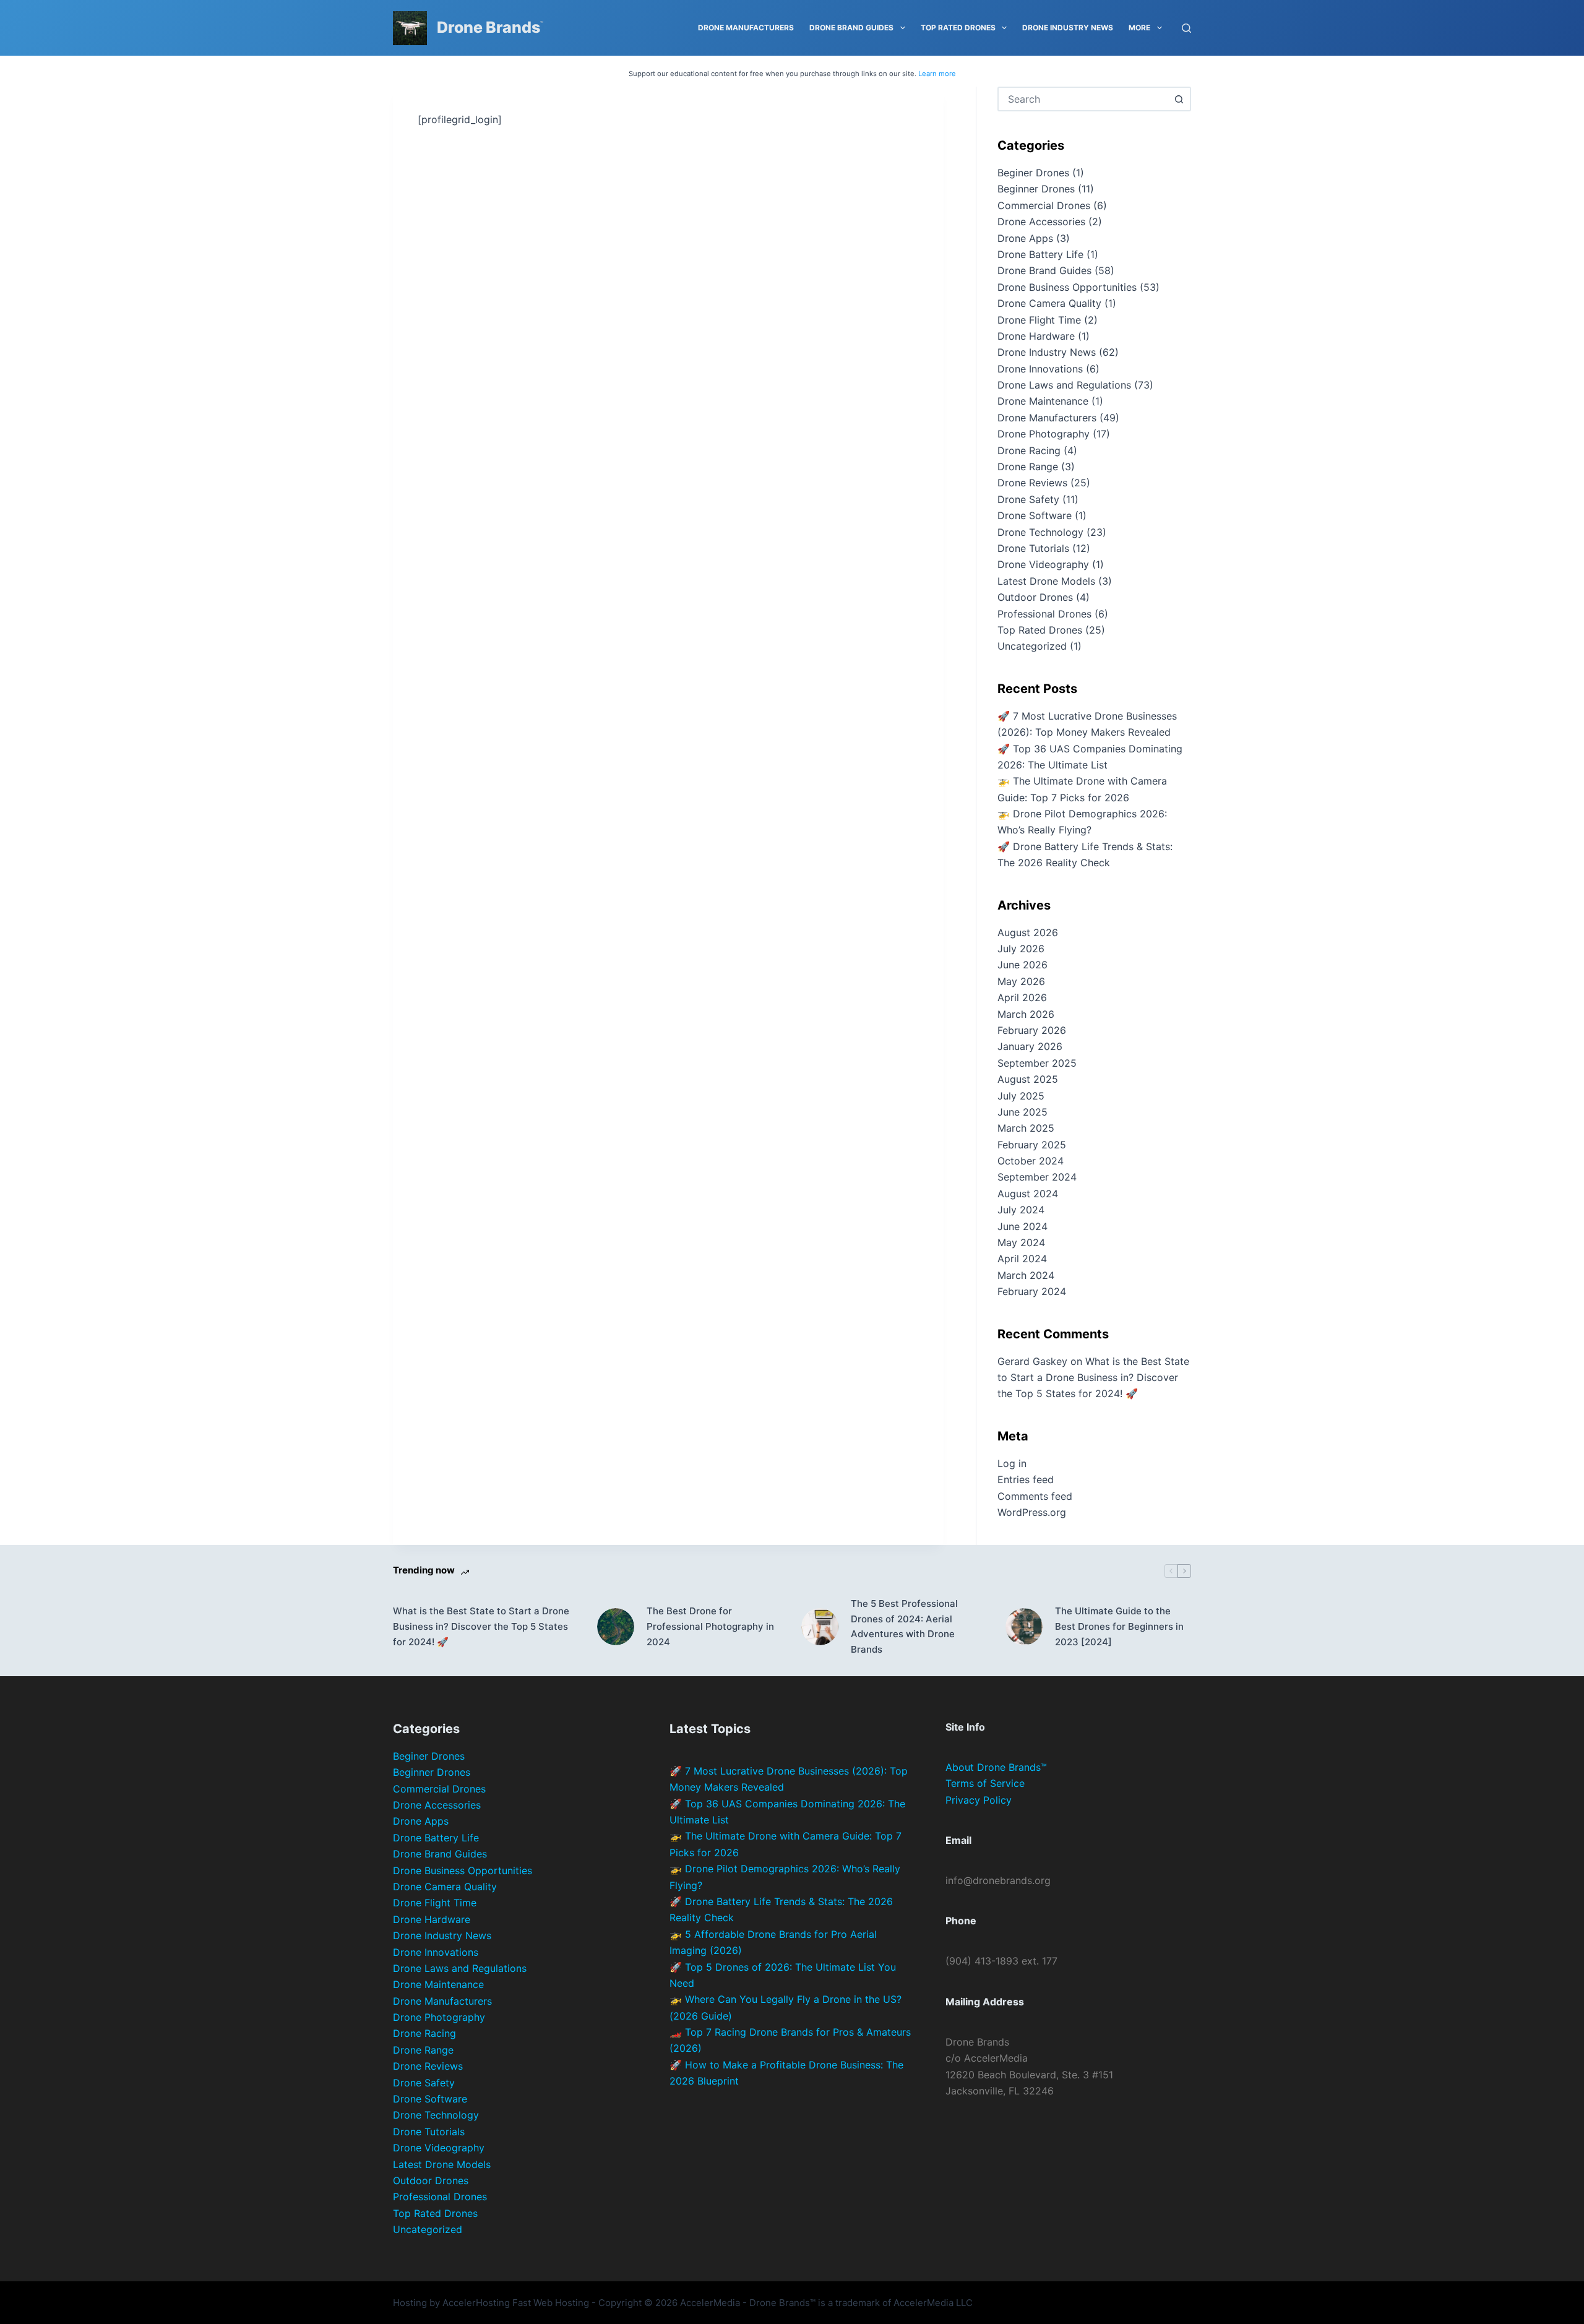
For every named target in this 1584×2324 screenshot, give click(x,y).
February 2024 (1032, 1291)
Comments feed (1035, 1496)
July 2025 (1021, 1096)
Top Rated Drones (958, 28)
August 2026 (1028, 932)
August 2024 (1028, 1194)
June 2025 (1022, 1112)
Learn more (937, 74)
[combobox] (1083, 99)
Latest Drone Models (1046, 581)
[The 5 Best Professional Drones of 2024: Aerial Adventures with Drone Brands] (820, 1627)
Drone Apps (1025, 238)
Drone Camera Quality (1049, 303)
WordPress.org (1032, 1512)
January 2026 (1030, 1046)
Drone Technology (1040, 532)
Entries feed (1026, 1479)
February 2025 (1032, 1145)
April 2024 (1022, 1259)
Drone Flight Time (1039, 320)
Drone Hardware (1036, 336)
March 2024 (1026, 1275)
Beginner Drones (1036, 189)
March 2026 (1026, 1014)
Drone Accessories (1041, 222)
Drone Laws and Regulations (1064, 385)
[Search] (1186, 28)
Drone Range (1028, 467)
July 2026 (1021, 949)
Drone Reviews (1032, 483)
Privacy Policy (979, 1800)
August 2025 (1028, 1079)
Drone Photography (1044, 434)
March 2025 (1026, 1128)
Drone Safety (1028, 499)
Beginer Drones (1033, 173)
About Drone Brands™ (996, 1767)
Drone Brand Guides (851, 28)
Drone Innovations (1040, 369)
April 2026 (1022, 997)
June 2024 (1022, 1226)
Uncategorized (1032, 646)
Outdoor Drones (1035, 597)
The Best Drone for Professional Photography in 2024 (710, 1626)
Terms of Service (985, 1783)
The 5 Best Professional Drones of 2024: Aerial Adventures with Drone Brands (904, 1626)
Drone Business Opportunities (1067, 287)
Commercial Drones (1044, 205)
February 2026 (1032, 1030)
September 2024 (1037, 1177)
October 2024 (1031, 1161)
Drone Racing (1029, 450)
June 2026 (1022, 965)
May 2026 (1021, 981)
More (1139, 28)
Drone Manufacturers (746, 28)
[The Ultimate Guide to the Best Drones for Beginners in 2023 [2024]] (1024, 1627)
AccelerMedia (710, 2303)
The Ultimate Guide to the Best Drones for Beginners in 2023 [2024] (1119, 1626)
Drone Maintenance (1043, 401)
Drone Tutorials (1033, 548)
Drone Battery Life (1040, 254)
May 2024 (1021, 1242)
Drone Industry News (1068, 28)
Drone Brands (489, 27)
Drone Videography (1043, 564)
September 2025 (1037, 1063)
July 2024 (1021, 1210)
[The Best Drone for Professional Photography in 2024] (616, 1627)
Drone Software (1035, 515)
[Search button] (1179, 99)
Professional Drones (1044, 614)
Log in (1012, 1463)
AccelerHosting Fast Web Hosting (516, 2303)
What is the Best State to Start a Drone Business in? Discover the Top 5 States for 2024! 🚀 (1093, 1378)
